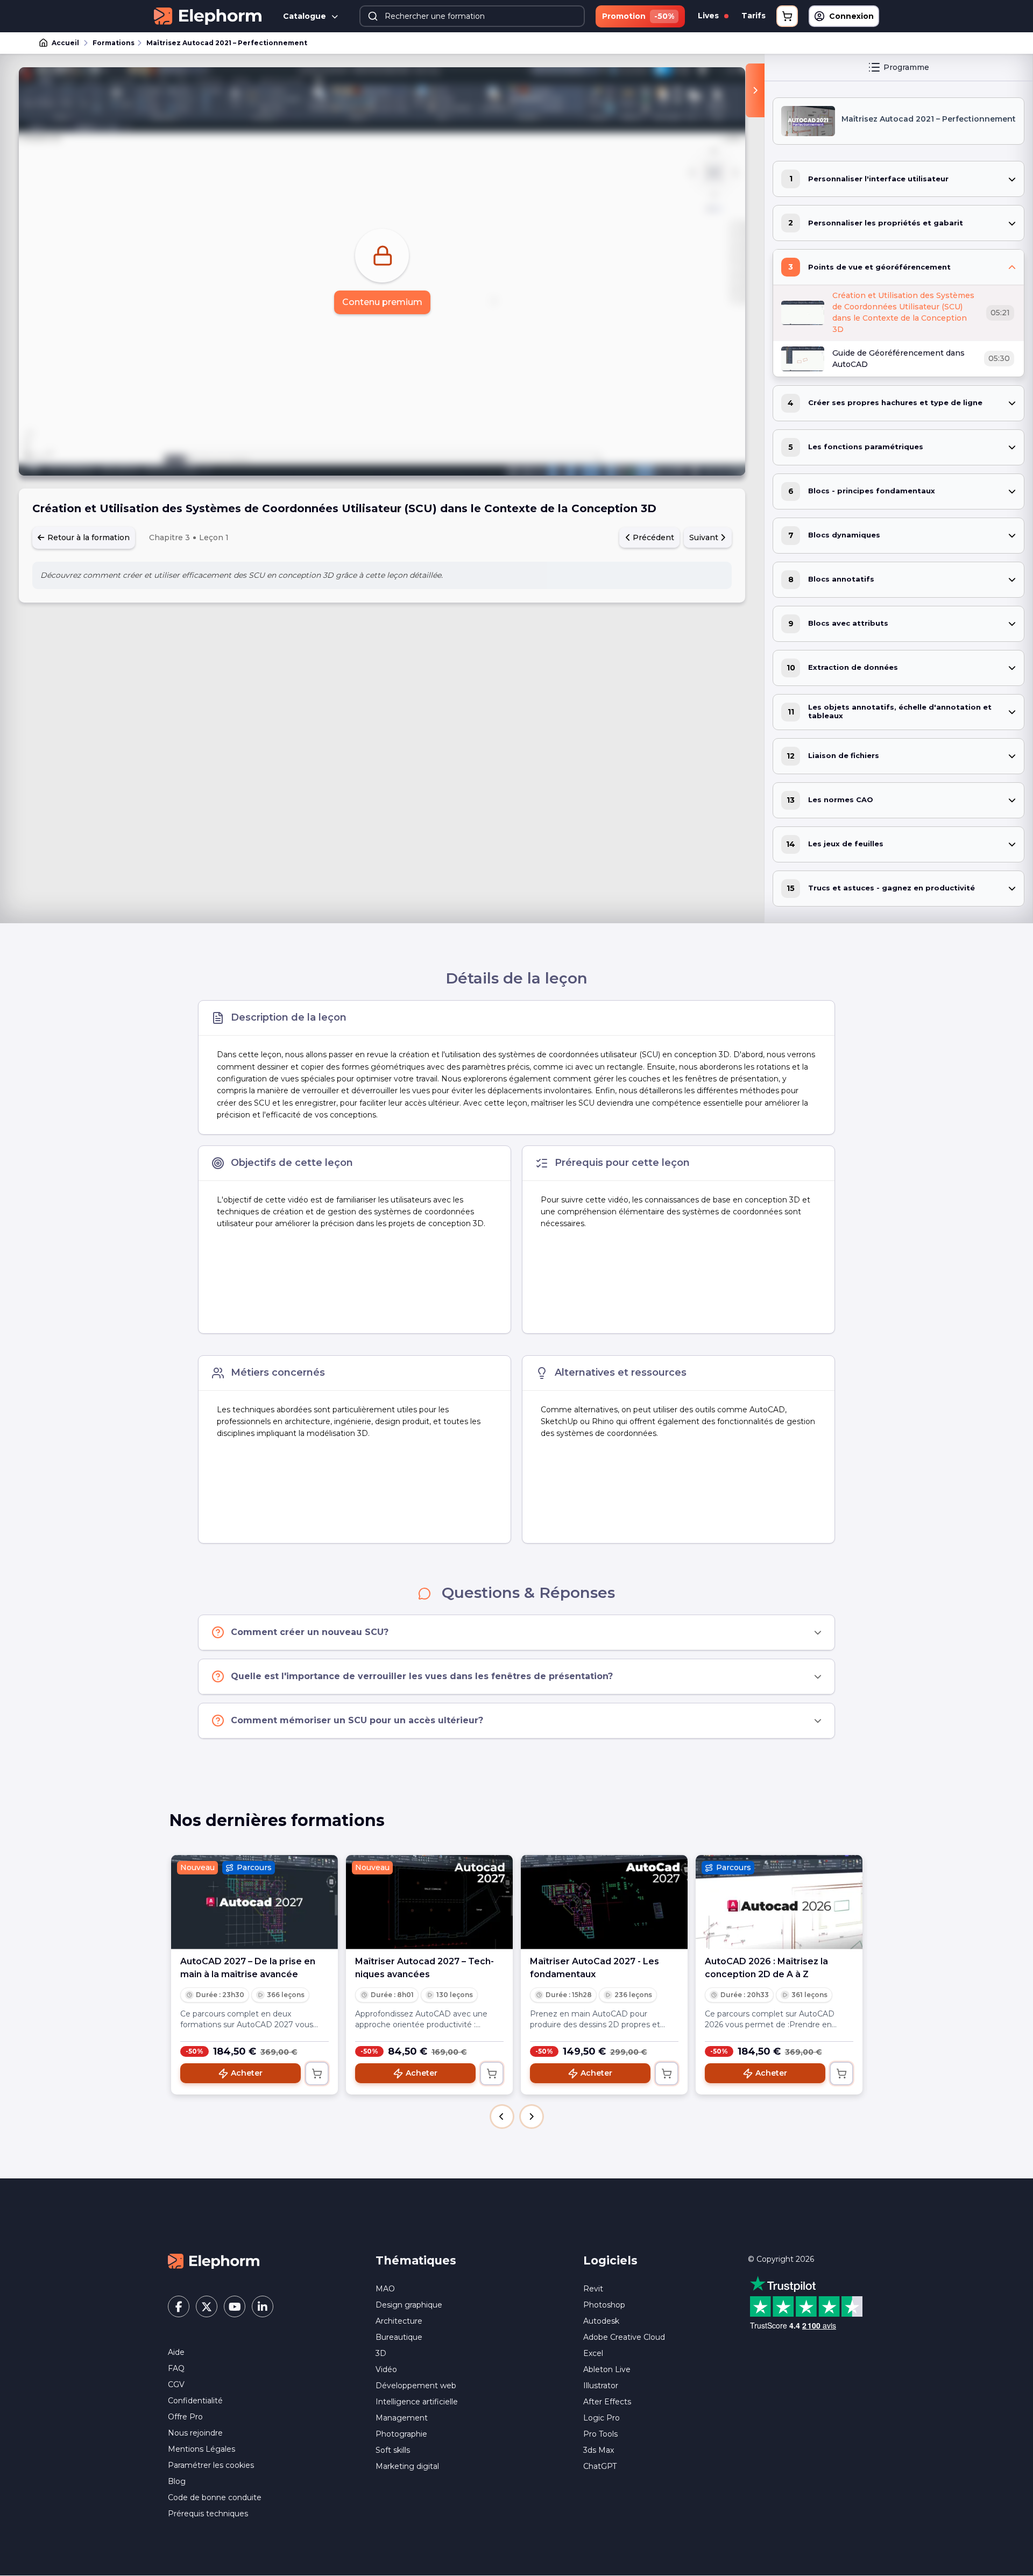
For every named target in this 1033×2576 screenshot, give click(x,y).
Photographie (401, 2434)
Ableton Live (607, 2369)
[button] (502, 2117)
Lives (709, 16)
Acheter (247, 2073)
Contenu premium (382, 302)
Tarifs (753, 16)
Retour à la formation (87, 537)
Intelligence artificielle (417, 2402)
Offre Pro (185, 2417)
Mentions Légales (201, 2449)
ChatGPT (600, 2466)
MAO (385, 2289)
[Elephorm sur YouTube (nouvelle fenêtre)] (235, 2306)
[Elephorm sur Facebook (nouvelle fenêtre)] (179, 2306)
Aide (176, 2352)
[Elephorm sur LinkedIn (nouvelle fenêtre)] (263, 2306)
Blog (177, 2481)
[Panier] (787, 16)
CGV (176, 2384)
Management (402, 2418)
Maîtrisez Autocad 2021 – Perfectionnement (227, 43)
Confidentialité (195, 2401)
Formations (114, 43)
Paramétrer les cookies (211, 2465)
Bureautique (399, 2337)
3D (381, 2353)
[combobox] (472, 16)
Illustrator (601, 2386)
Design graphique (409, 2305)
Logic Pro (602, 2418)
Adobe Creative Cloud (624, 2337)
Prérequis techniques (208, 2514)
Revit (593, 2289)
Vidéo (386, 2369)
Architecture (399, 2321)
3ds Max (599, 2450)
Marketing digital (407, 2466)
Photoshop (604, 2305)
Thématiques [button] (416, 2260)
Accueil (65, 43)
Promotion (638, 16)
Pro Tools (600, 2434)
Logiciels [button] (610, 2260)
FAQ (176, 2368)
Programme (906, 67)
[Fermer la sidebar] (755, 90)
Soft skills (393, 2450)
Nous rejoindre (195, 2433)
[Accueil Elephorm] (214, 2260)
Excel (593, 2353)
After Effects (607, 2402)
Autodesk (601, 2321)
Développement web (416, 2386)
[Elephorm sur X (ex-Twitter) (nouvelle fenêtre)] (207, 2306)
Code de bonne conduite (215, 2497)
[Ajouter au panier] (317, 2073)
